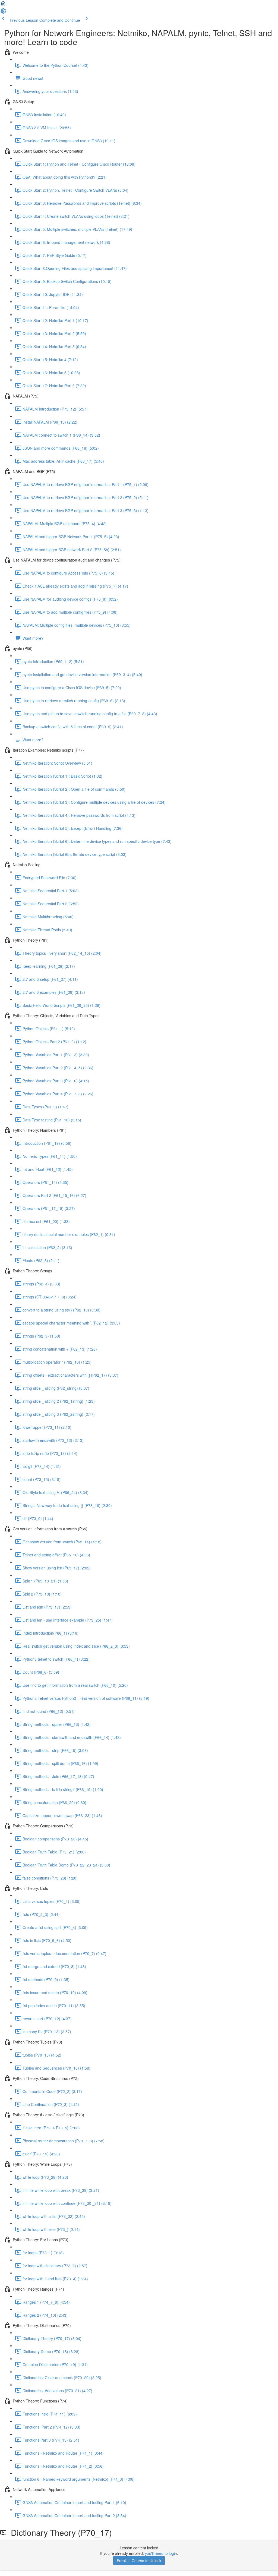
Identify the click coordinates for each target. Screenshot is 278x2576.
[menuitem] (3, 12)
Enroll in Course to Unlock (139, 2561)
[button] (3, 5)
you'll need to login (161, 2553)
